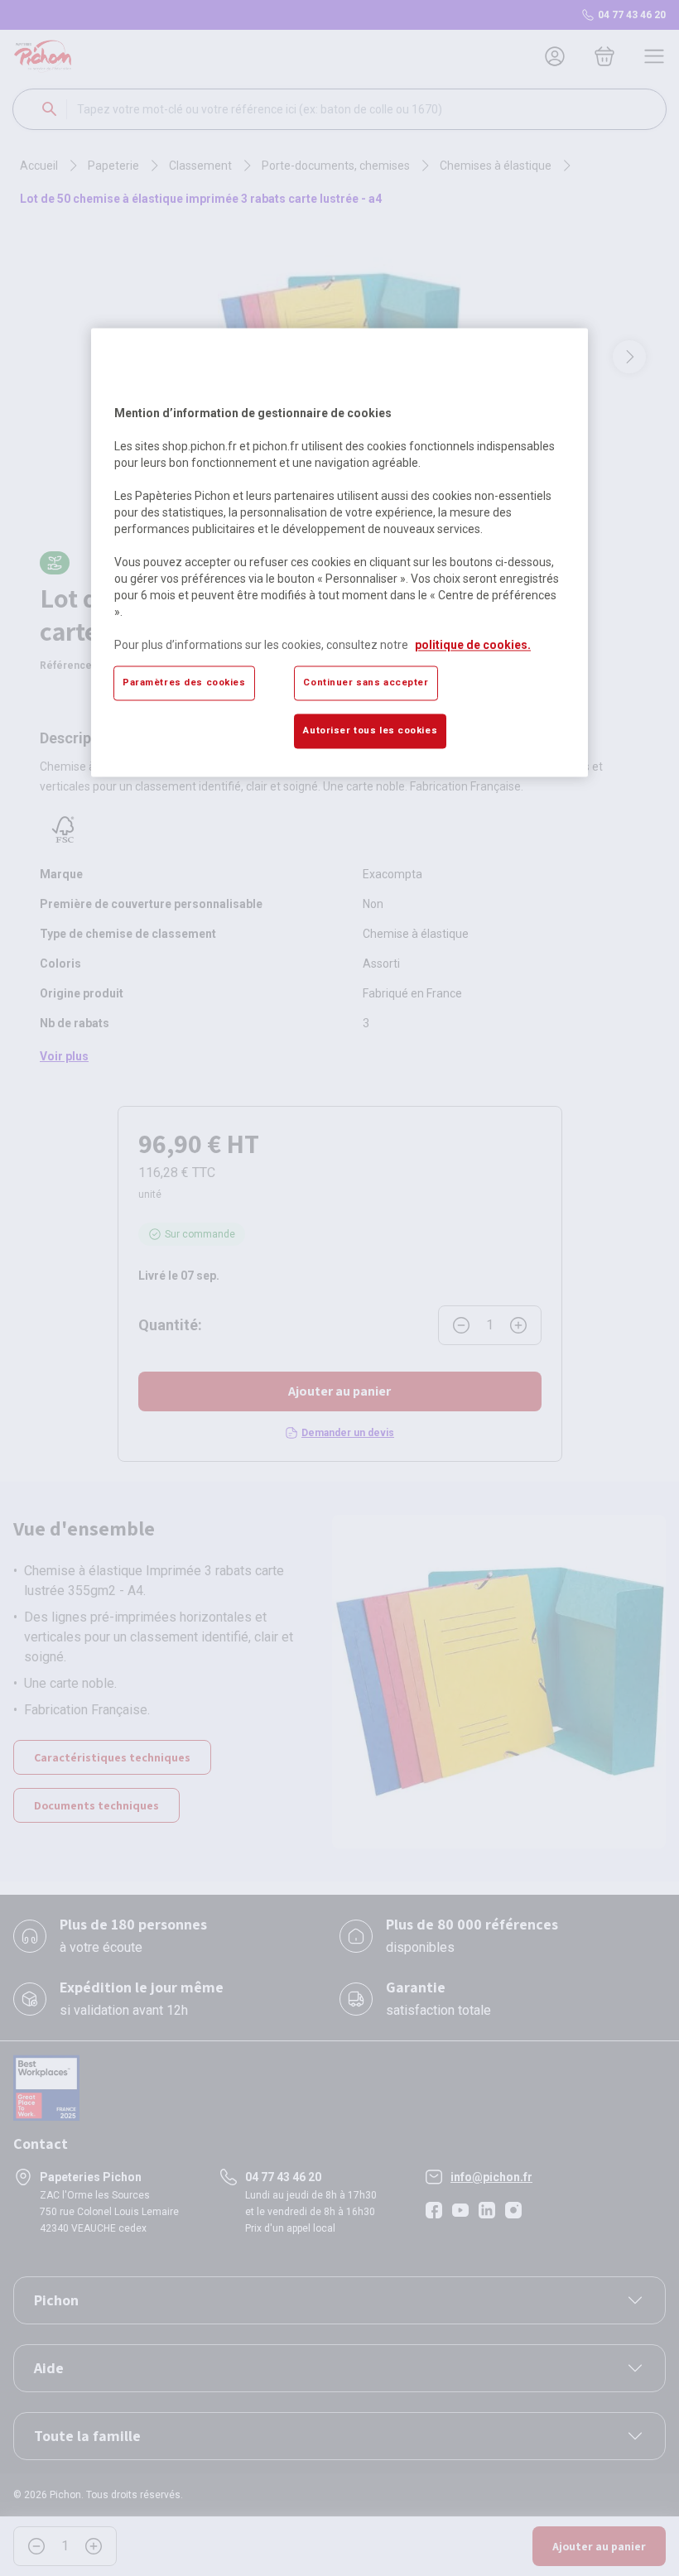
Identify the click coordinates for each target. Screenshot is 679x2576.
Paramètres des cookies (184, 683)
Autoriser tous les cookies (370, 731)
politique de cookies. (473, 646)
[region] (339, 552)
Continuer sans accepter (366, 683)
